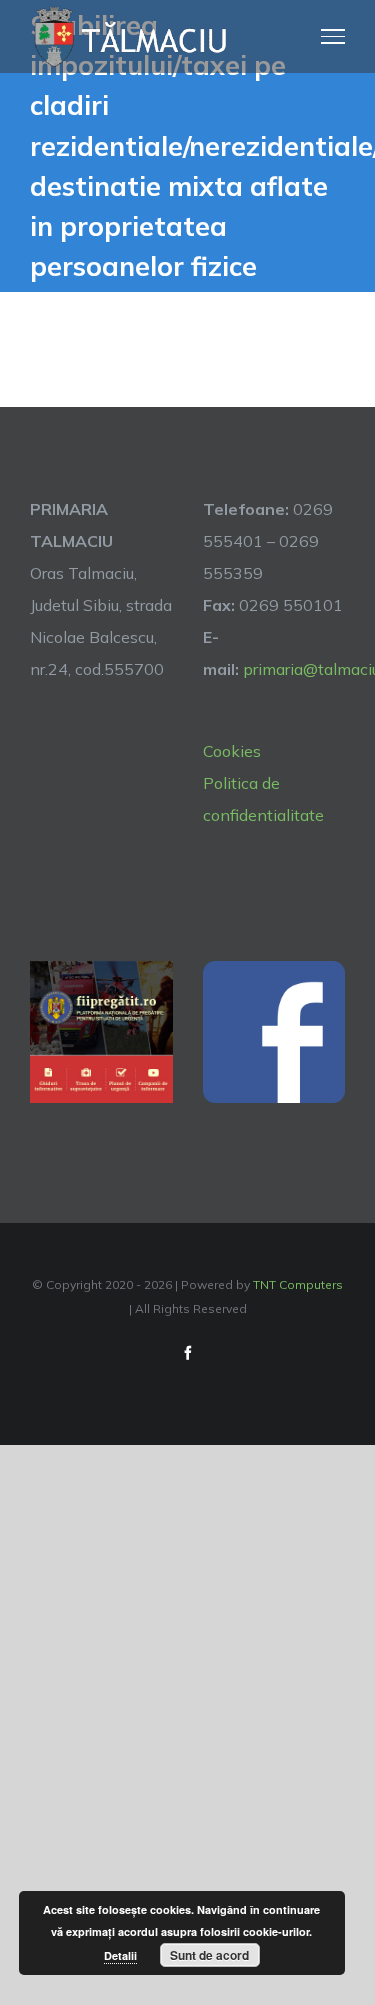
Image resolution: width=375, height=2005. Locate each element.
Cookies (232, 751)
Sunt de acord (209, 1955)
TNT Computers (298, 1284)
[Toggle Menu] (333, 36)
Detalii (120, 1955)
